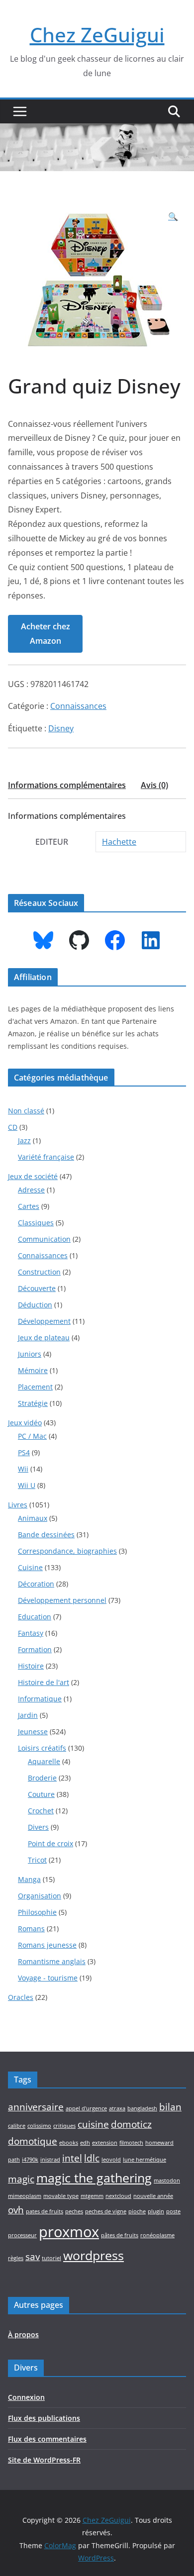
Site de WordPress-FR (44, 2460)
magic (21, 2179)
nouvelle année (153, 2196)
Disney (61, 728)
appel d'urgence (86, 2108)
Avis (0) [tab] (154, 785)
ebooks (69, 2143)
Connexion (26, 2397)
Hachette (119, 842)
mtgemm (92, 2196)
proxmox (69, 2232)
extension (105, 2143)
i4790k (30, 2160)
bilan (170, 2107)
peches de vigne (106, 2211)
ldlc (92, 2158)
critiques (64, 2126)
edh (85, 2143)
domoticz (131, 2124)
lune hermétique (145, 2160)
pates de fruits (45, 2211)
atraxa (117, 2108)
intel (72, 2158)
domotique (33, 2141)
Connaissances (78, 706)
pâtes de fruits (120, 2235)
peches (74, 2211)
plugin (156, 2211)
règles (16, 2258)
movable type (61, 2196)
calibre (17, 2126)
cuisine (93, 2124)
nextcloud (118, 2196)
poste (173, 2211)
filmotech (131, 2143)
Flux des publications (44, 2418)
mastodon (167, 2180)
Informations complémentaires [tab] (67, 785)
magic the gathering (94, 2178)
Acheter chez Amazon (46, 634)
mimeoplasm (25, 2196)
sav (33, 2257)
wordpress (94, 2255)
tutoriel (51, 2258)
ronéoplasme (157, 2235)
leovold (111, 2160)
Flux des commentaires (47, 2439)
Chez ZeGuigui (97, 35)
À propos (23, 2334)
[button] (173, 217)
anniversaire (36, 2107)
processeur (22, 2235)
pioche (137, 2211)
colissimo (39, 2126)
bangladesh (142, 2108)
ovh (16, 2210)
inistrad (50, 2160)
